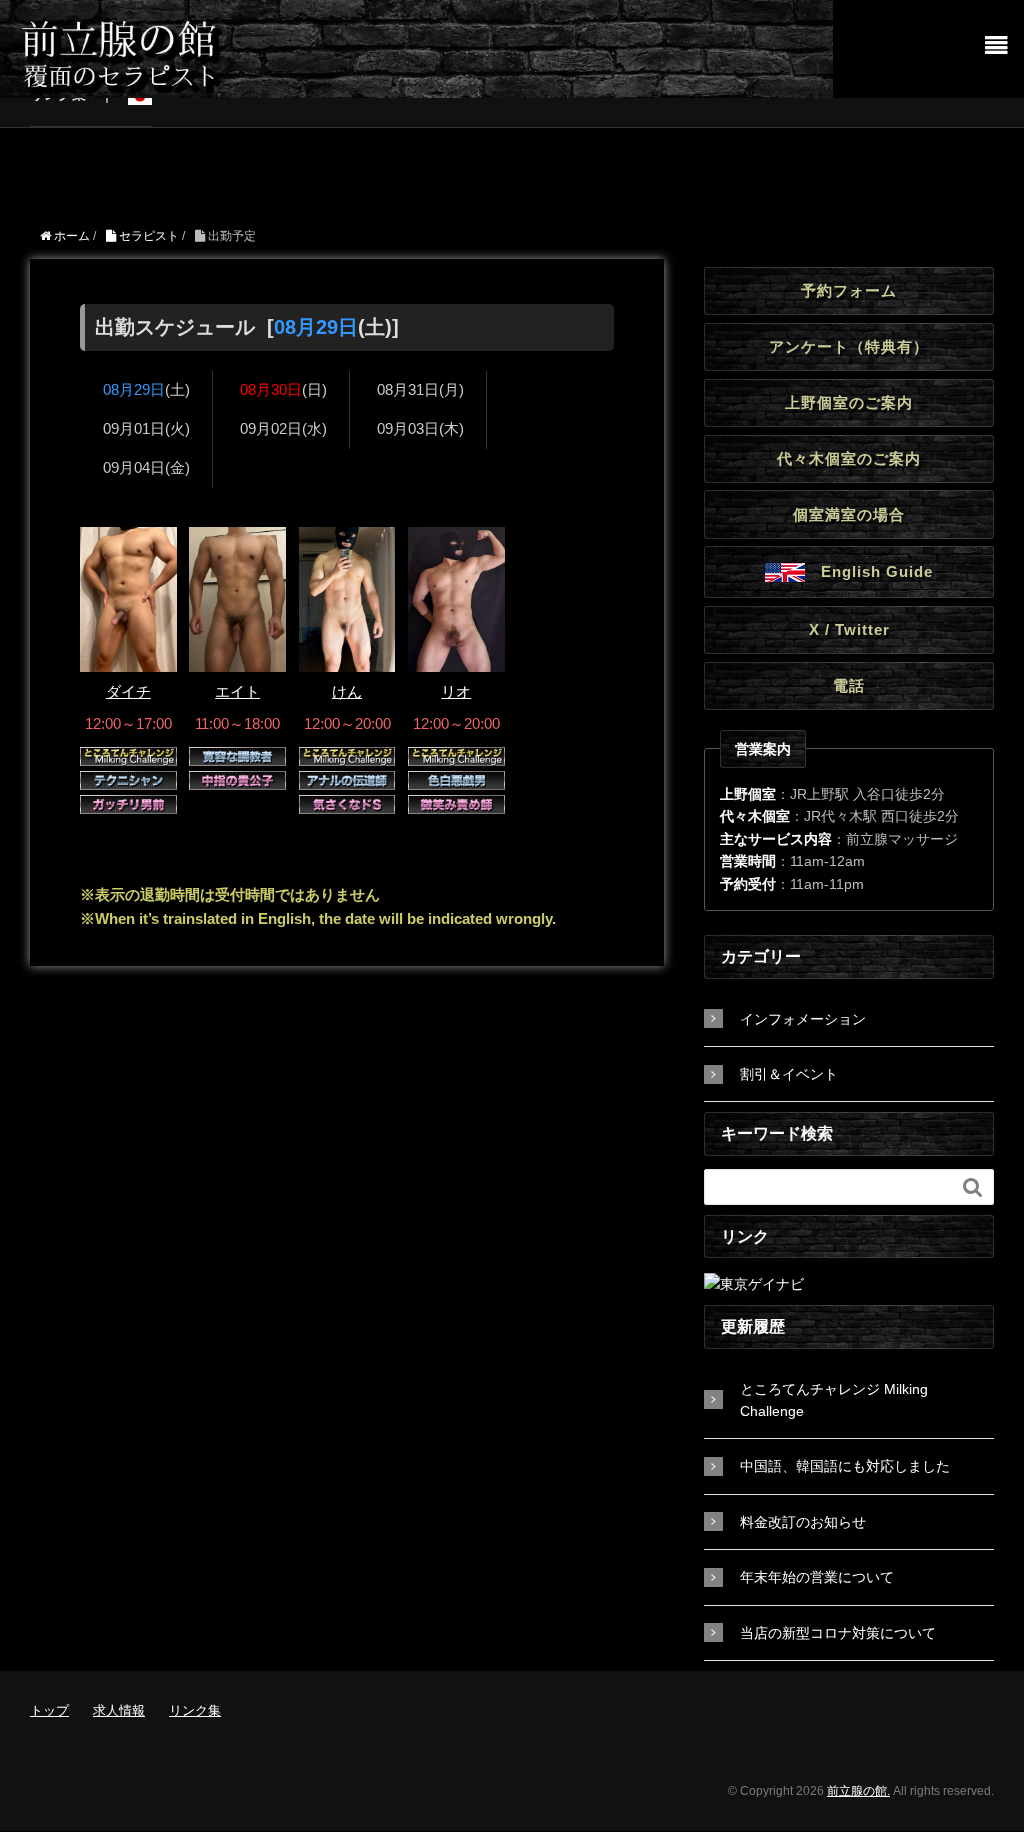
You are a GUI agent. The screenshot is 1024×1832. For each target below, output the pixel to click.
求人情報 (119, 1710)
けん (347, 691)
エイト (237, 691)
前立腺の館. (858, 1791)
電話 (849, 685)
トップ (49, 1710)
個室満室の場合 (849, 514)
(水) (283, 428)
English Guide (869, 570)
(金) (146, 467)
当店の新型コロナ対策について (838, 1633)
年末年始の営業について (817, 1577)
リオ (456, 691)
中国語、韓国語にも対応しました (845, 1466)
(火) (146, 428)
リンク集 (195, 1710)
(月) (420, 389)
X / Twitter (849, 629)
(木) (420, 428)
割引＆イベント (789, 1074)
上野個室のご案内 (849, 402)
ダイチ (128, 691)
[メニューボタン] (996, 46)
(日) (283, 389)
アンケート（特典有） (849, 346)
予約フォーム (849, 290)
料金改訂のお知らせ (803, 1522)
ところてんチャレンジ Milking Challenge (834, 1400)
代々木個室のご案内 (849, 458)
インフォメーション (803, 1019)
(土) (146, 389)
